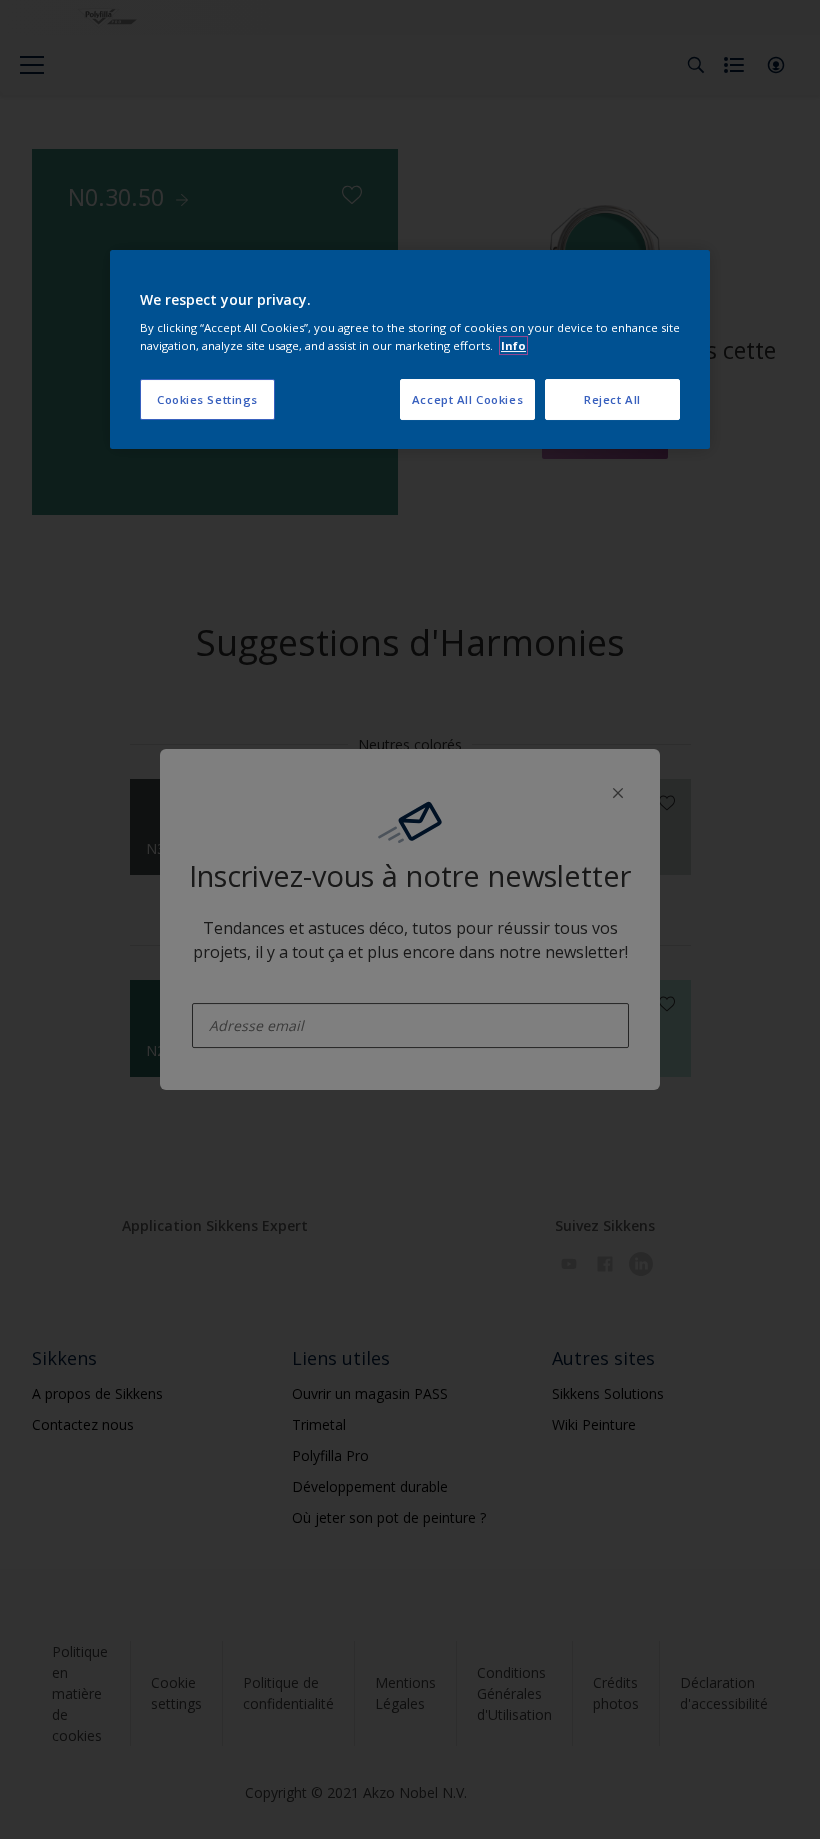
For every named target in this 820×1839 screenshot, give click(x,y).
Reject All (612, 399)
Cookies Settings (207, 399)
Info (513, 345)
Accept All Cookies (467, 399)
